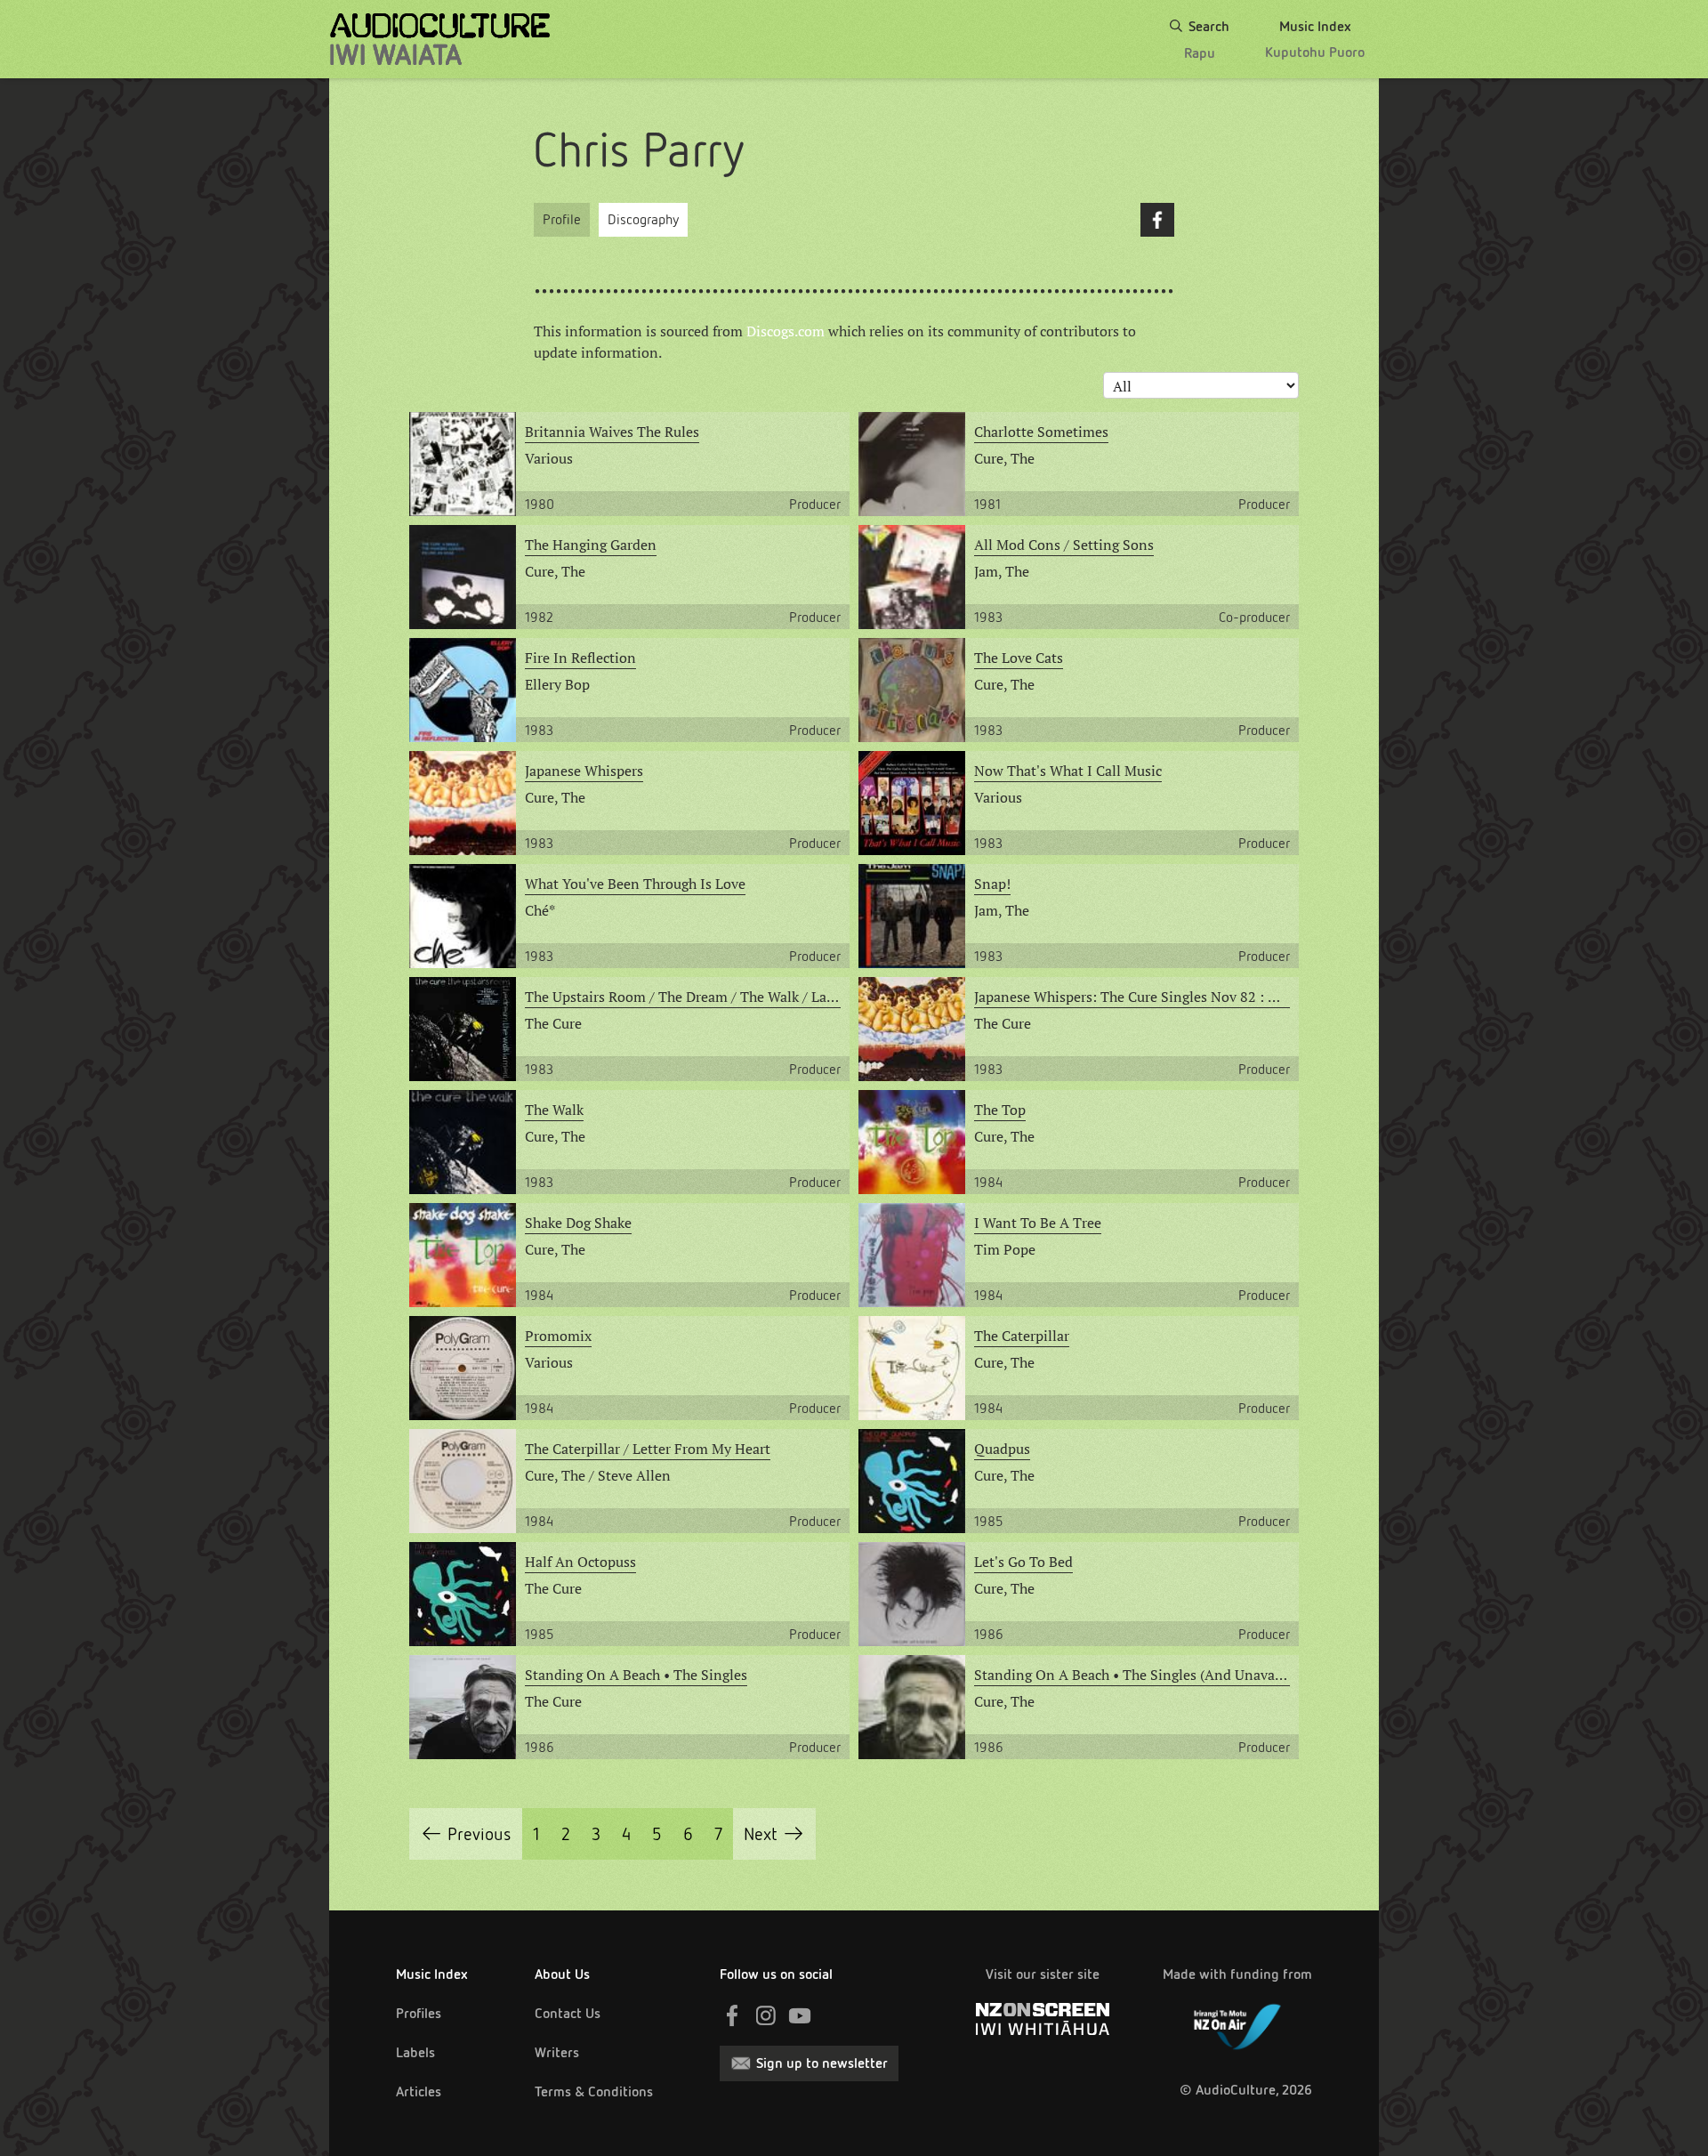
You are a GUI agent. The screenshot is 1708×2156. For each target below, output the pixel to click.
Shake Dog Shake (578, 1223)
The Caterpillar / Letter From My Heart (648, 1449)
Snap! (992, 884)
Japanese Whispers (584, 771)
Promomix (558, 1336)
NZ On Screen (1043, 2019)
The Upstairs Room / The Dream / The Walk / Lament (683, 997)
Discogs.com (786, 331)
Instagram (766, 2015)
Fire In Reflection (580, 658)
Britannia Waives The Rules (612, 432)
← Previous (466, 1834)
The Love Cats (1019, 658)
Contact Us (568, 2013)
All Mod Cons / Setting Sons (1064, 545)
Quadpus (1002, 1449)
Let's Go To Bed (1023, 1562)
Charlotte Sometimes (1041, 432)
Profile (562, 219)
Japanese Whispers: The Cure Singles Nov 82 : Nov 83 (1132, 997)
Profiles (419, 2013)
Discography (643, 219)
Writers (557, 2052)
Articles (419, 2091)
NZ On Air (1237, 2023)
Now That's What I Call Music (1068, 771)
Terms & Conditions (594, 2091)
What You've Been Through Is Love (635, 884)
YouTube (800, 2015)
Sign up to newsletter (822, 2063)
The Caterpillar (1022, 1336)
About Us (562, 1974)
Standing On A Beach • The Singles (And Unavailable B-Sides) (1132, 1675)
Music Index (432, 1974)
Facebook (1157, 220)
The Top (1000, 1110)
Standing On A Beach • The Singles (636, 1675)
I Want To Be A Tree (1038, 1223)
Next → (774, 1834)
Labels (415, 2052)
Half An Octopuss (580, 1562)
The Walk (554, 1110)
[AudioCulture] (440, 39)
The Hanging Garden (591, 545)
